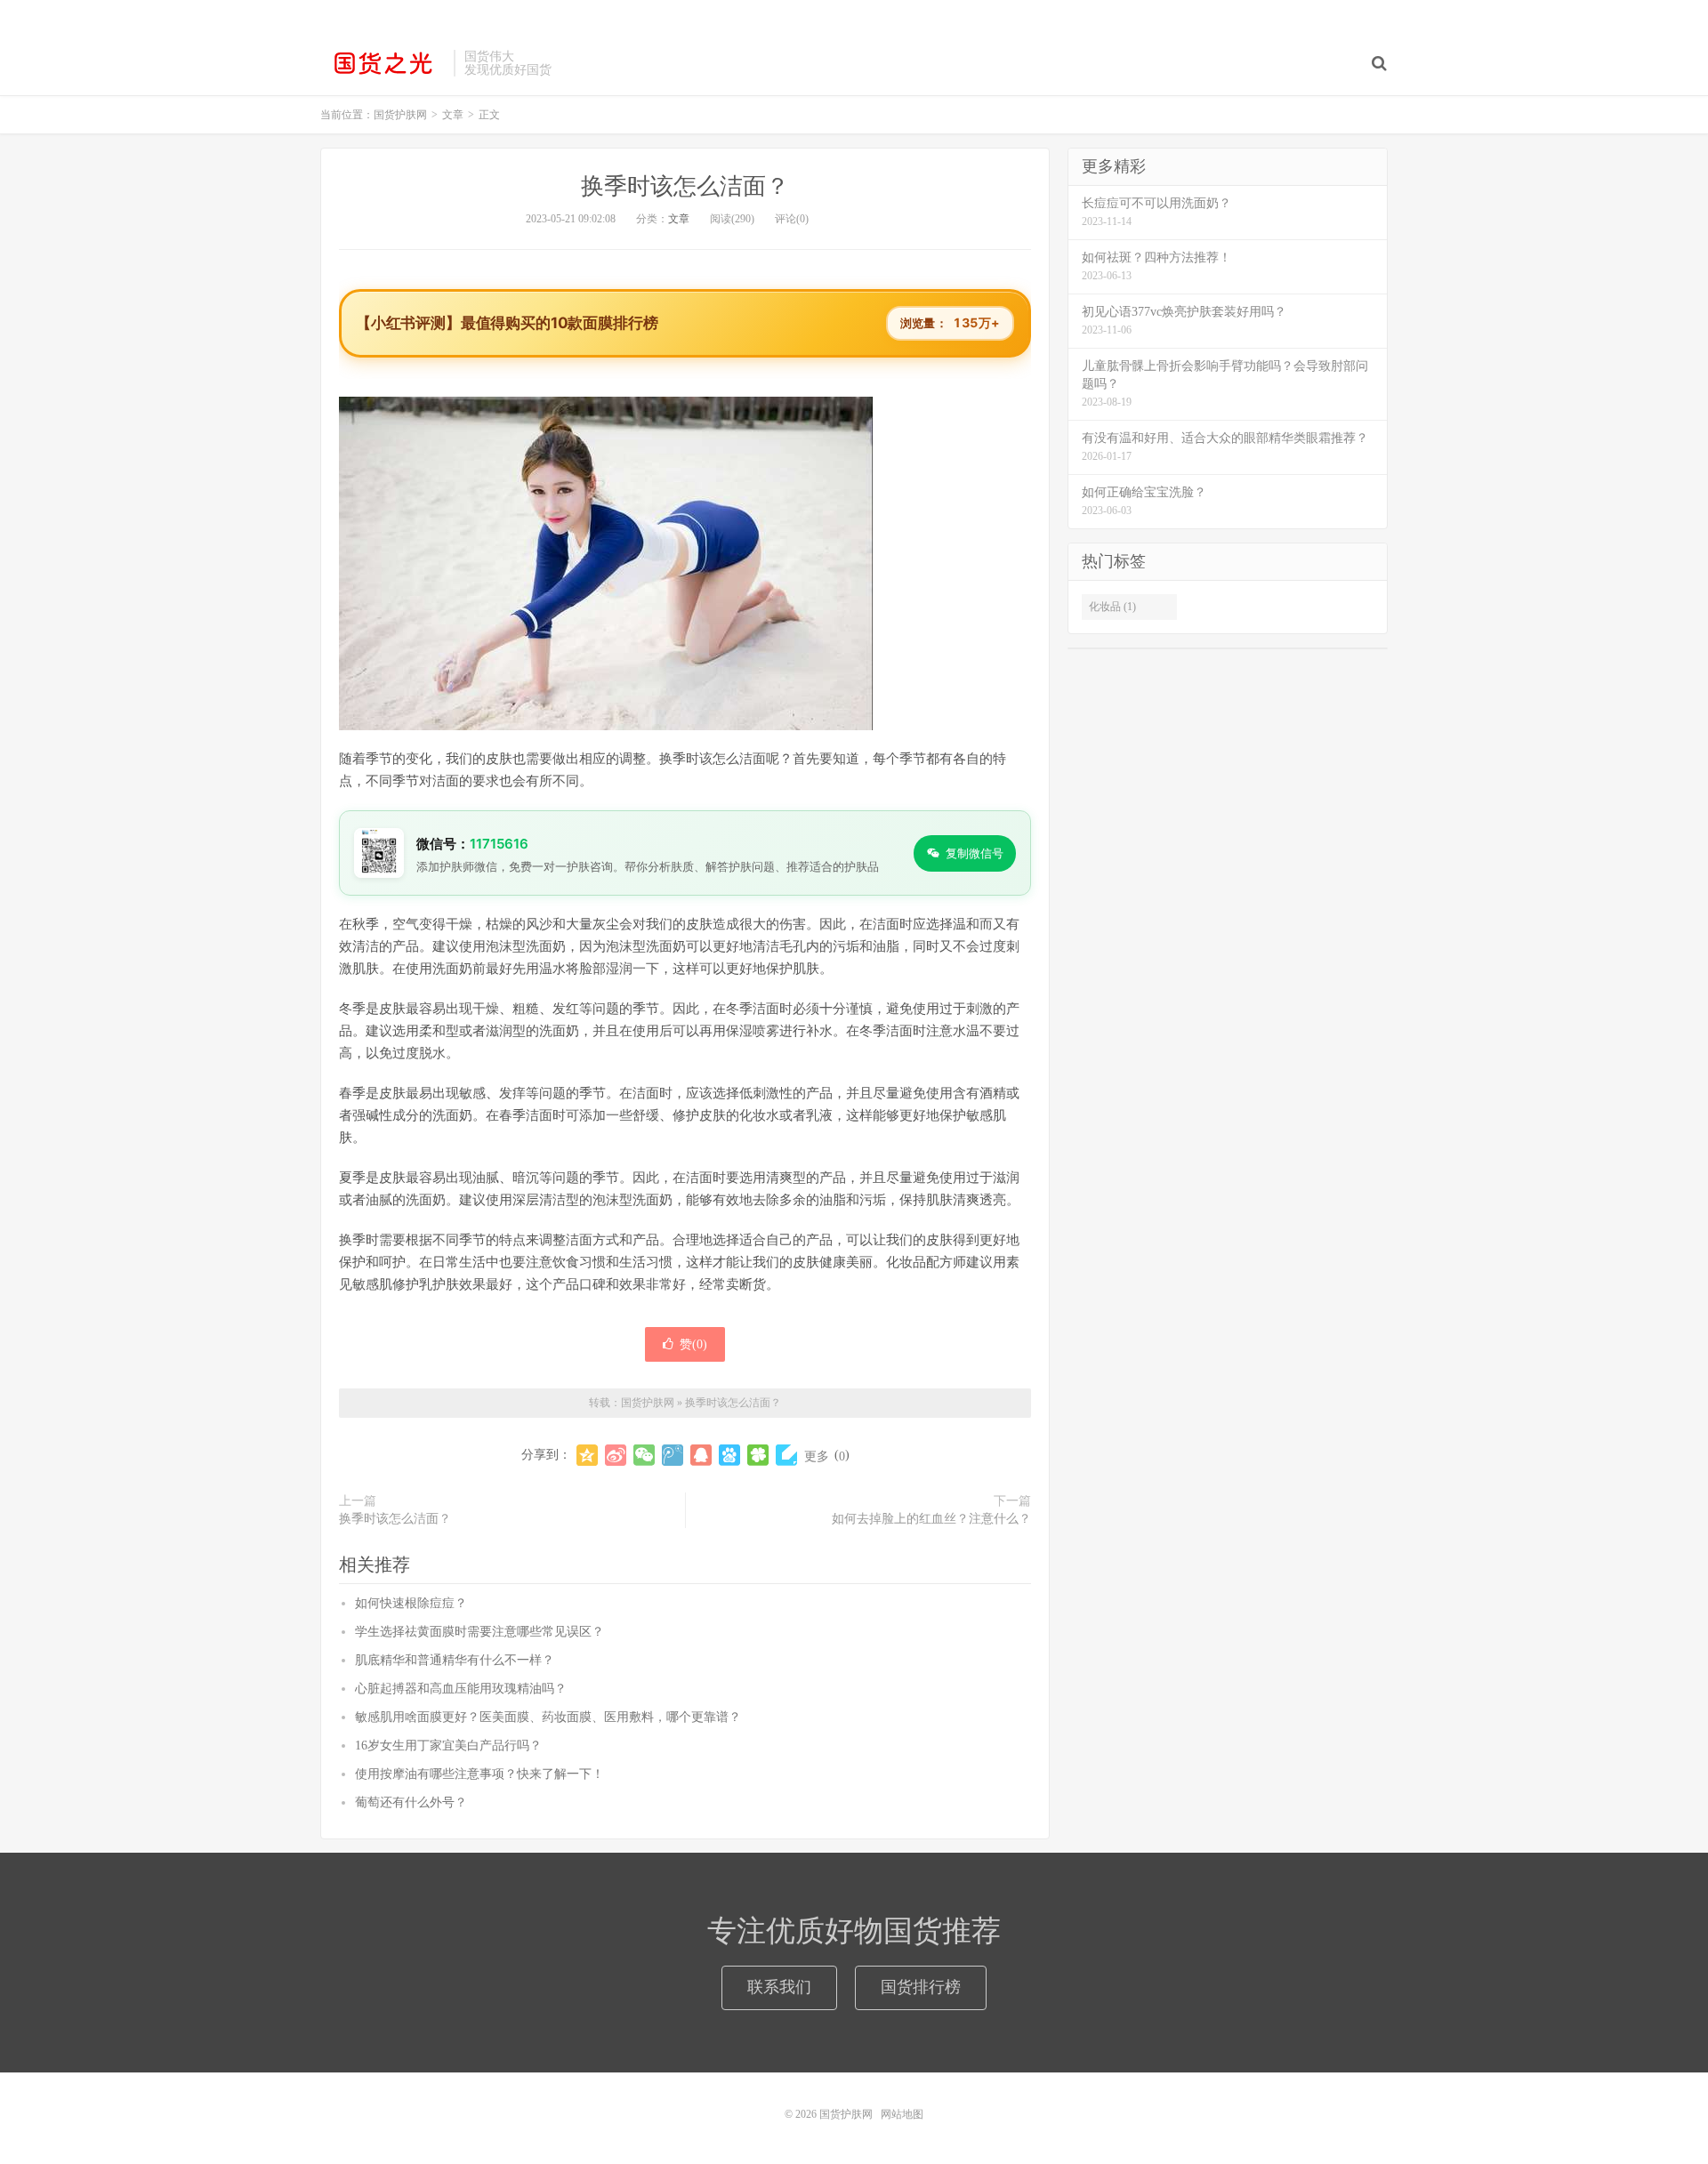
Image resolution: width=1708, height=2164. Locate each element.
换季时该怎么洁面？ (685, 186)
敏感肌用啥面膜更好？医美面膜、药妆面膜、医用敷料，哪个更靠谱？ (548, 1717)
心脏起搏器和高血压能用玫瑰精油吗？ (461, 1689)
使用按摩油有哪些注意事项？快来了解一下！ (479, 1774)
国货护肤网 (383, 63)
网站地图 (902, 2114)
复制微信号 (975, 853)
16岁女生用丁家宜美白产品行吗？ (448, 1746)
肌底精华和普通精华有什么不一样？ (455, 1660)
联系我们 (779, 1987)
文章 (679, 219)
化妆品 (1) (1112, 607)
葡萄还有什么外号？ (411, 1802)
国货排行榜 (921, 1987)
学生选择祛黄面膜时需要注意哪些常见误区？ (479, 1632)
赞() (693, 1344)
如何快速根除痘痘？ (411, 1603)
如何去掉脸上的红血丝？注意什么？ (931, 1519)
